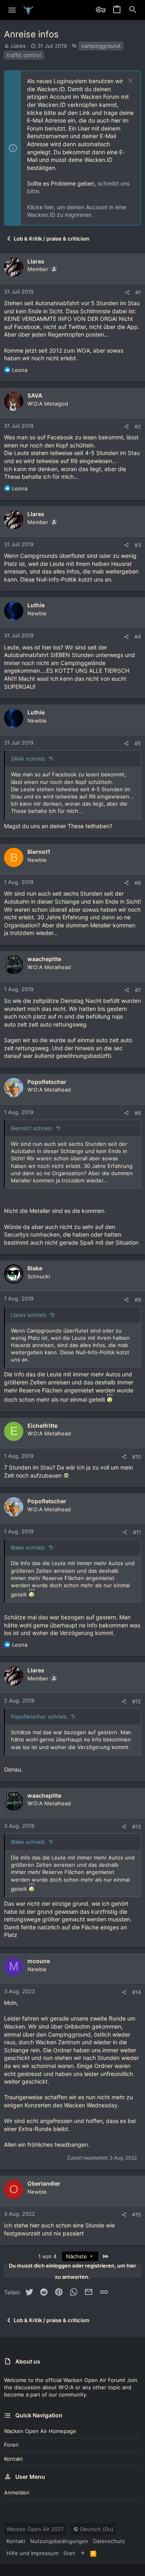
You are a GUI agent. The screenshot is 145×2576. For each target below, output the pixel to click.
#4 (138, 637)
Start (69, 2553)
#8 (138, 1113)
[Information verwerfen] (129, 81)
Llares (18, 46)
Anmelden (17, 2492)
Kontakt (13, 2459)
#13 (137, 1827)
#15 (137, 2215)
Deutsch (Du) (96, 2529)
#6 (138, 883)
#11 (137, 1532)
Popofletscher (47, 1082)
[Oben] (83, 2553)
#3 (138, 545)
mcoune (39, 1961)
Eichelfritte (42, 1426)
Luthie (36, 605)
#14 (137, 1992)
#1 (138, 292)
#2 (138, 427)
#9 (138, 1300)
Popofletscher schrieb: (39, 1717)
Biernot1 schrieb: (32, 1128)
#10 (137, 1457)
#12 (137, 1701)
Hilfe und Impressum (32, 2553)
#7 (138, 990)
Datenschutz (109, 2541)
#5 (138, 743)
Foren (11, 2445)
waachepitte (44, 959)
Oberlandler (44, 2183)
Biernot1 (39, 852)
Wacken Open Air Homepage (40, 2431)
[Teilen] (127, 293)
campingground (101, 46)
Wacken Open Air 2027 (35, 2529)
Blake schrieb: (28, 1547)
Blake (35, 1268)
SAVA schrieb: (28, 759)
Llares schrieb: (29, 1315)
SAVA (35, 395)
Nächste (77, 2256)
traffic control (24, 55)
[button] (12, 10)
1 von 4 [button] (47, 2256)
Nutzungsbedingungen (59, 2541)
